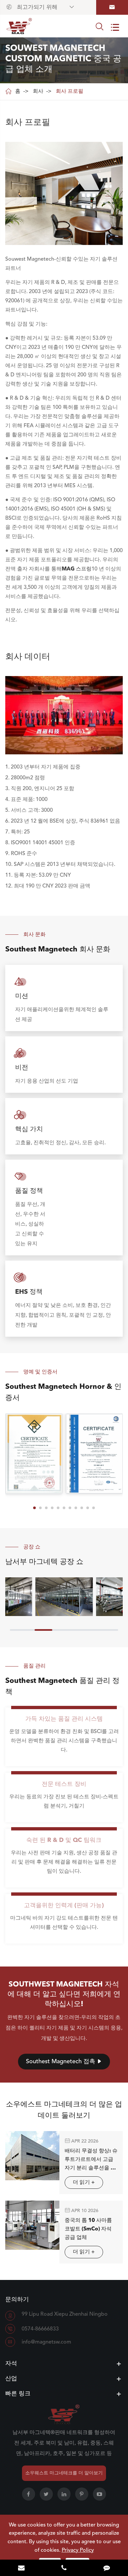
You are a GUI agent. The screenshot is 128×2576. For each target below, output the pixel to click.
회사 (38, 91)
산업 (11, 2379)
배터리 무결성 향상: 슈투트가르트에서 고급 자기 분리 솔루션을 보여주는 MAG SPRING (91, 2160)
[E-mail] (21, 2568)
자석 (11, 2364)
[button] (34, 1508)
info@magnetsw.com (46, 2342)
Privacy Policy (78, 2550)
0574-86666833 (40, 2329)
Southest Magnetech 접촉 (64, 2062)
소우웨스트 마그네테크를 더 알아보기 (64, 2473)
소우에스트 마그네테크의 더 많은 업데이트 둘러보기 (64, 2110)
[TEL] (64, 2568)
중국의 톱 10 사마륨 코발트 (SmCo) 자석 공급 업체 (88, 2229)
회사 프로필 (70, 91)
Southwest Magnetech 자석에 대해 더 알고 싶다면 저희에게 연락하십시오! (64, 1994)
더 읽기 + (84, 2183)
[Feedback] (107, 2568)
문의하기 (17, 2300)
